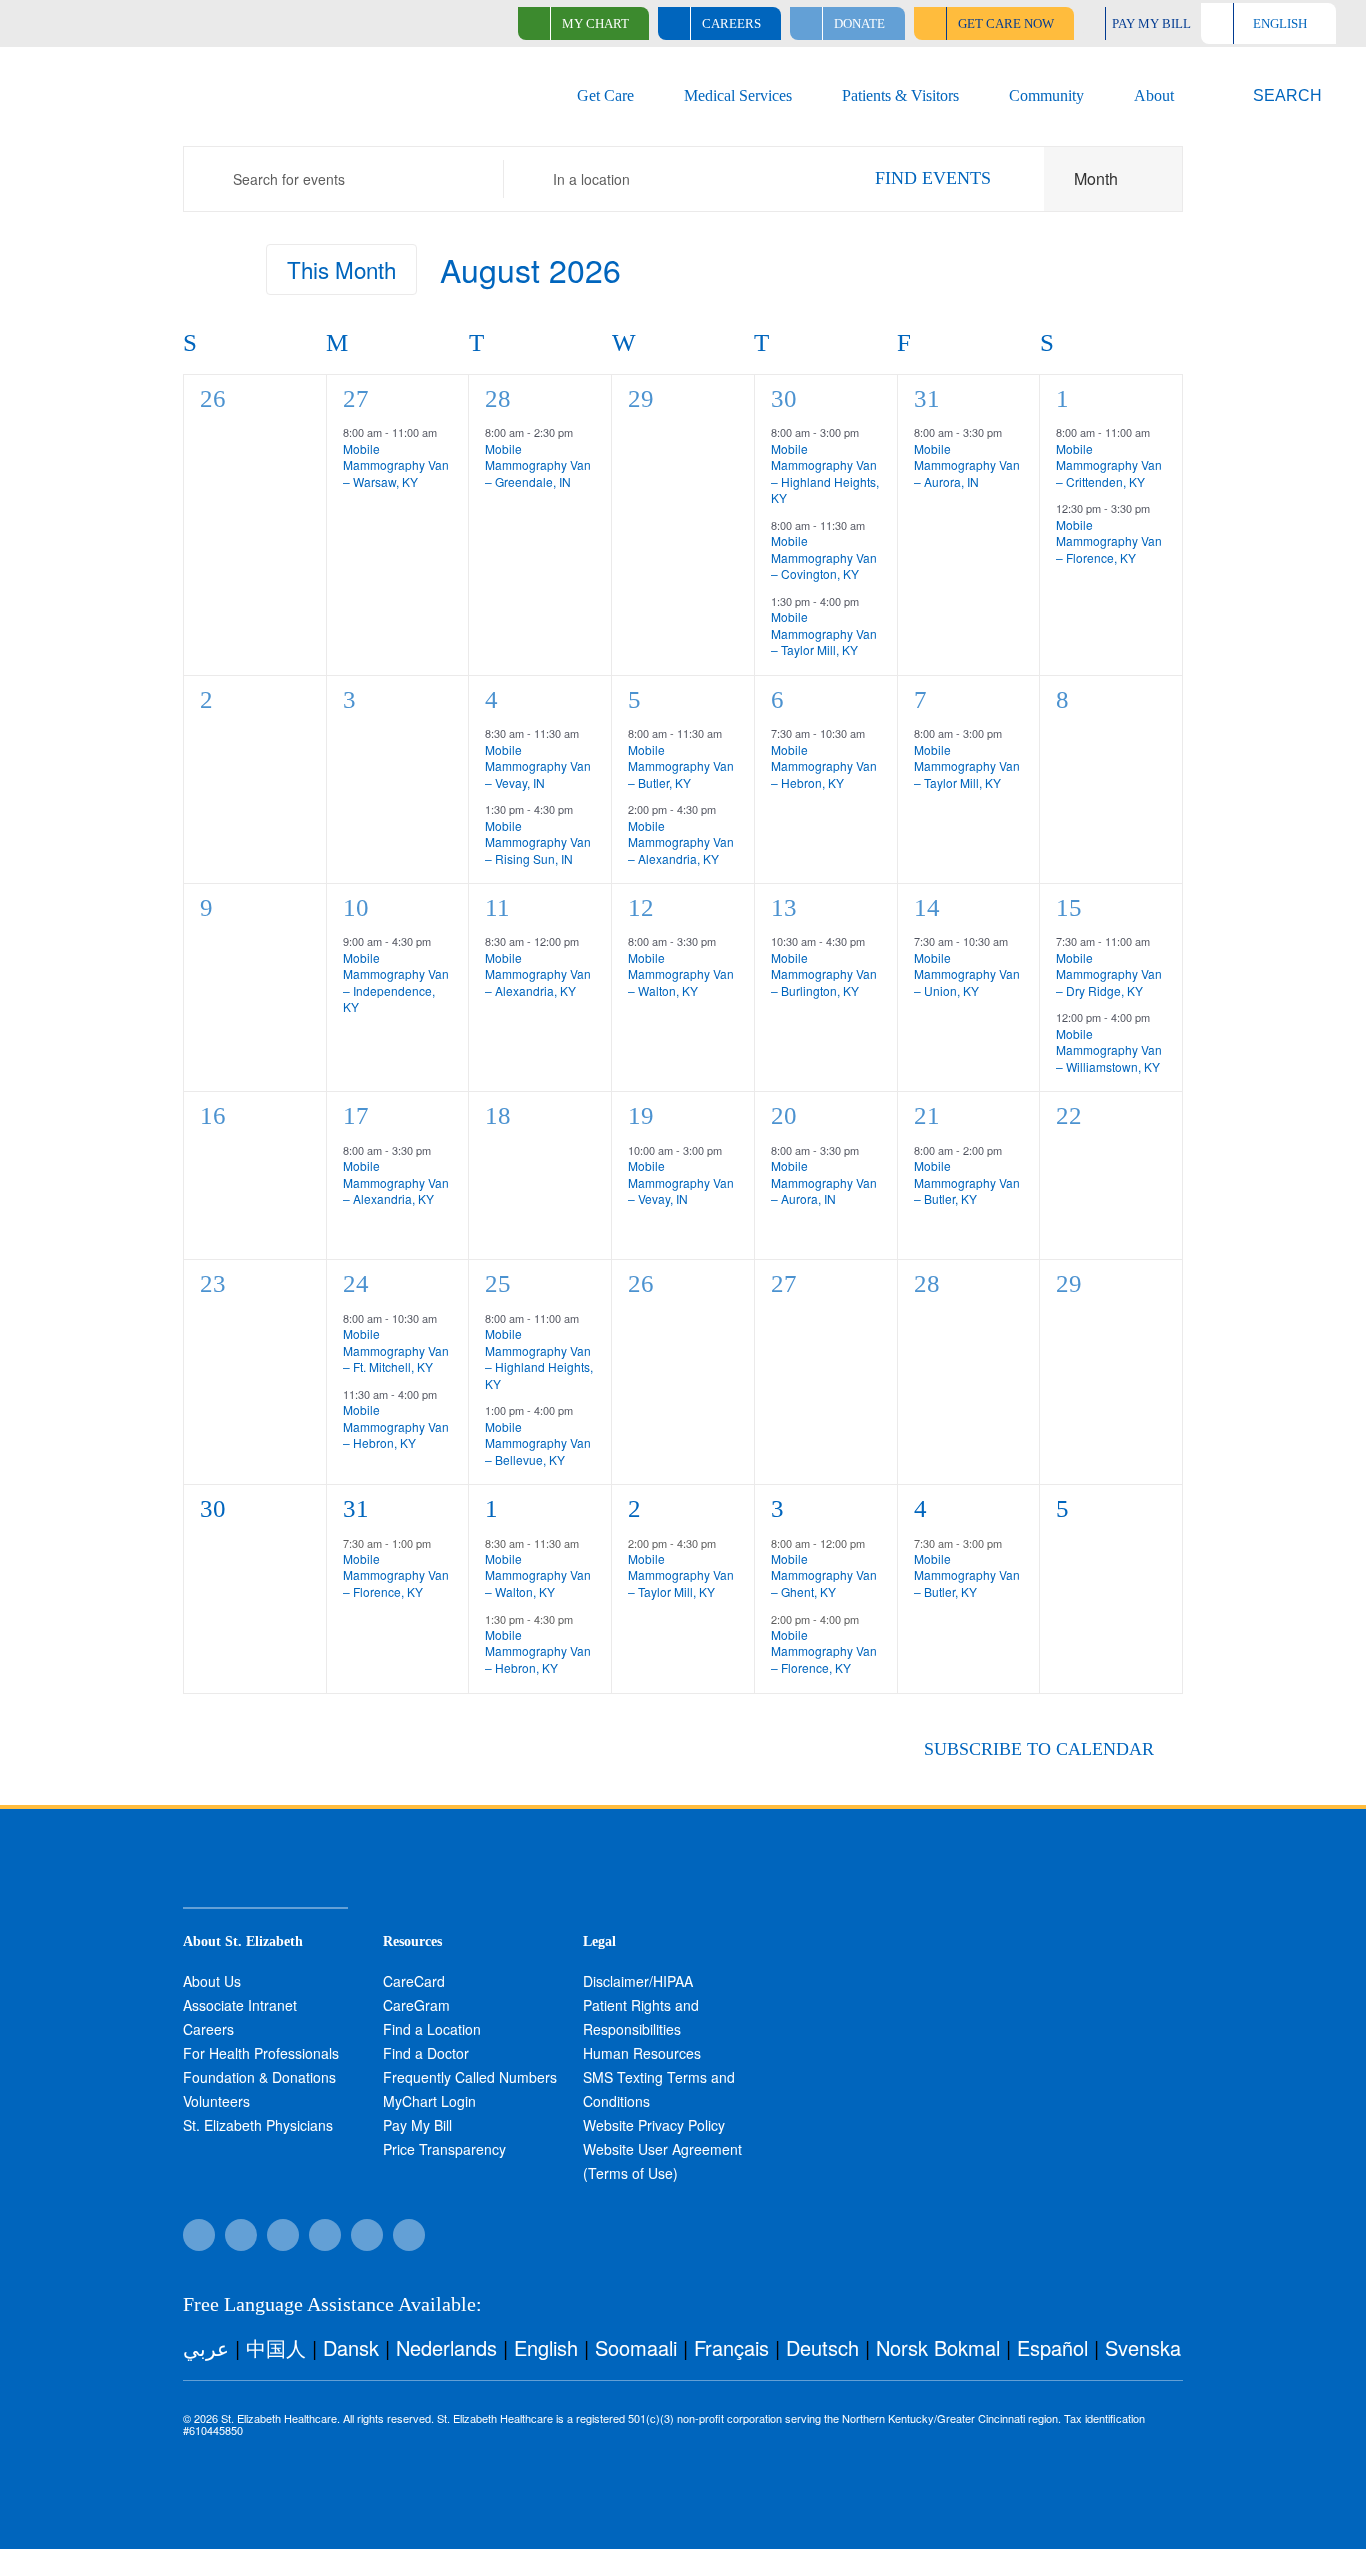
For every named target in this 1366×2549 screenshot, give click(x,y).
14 (927, 907)
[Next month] (232, 274)
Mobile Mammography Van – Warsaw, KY (396, 465)
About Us (212, 1981)
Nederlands (446, 2347)
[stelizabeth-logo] (134, 77)
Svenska (1143, 2347)
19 (641, 1115)
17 (356, 1115)
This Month (341, 269)
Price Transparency (444, 2149)
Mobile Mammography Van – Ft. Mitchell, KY (396, 1350)
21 (927, 1115)
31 (927, 398)
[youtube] (367, 2235)
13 (784, 907)
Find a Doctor (426, 2053)
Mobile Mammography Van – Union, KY (967, 974)
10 (356, 907)
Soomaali (636, 2347)
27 (356, 398)
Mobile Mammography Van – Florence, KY (1109, 541)
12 (641, 907)
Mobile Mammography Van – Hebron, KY (824, 766)
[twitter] (283, 2235)
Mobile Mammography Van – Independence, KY (396, 982)
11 (497, 907)
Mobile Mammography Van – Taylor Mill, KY (824, 633)
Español (1052, 2347)
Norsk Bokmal (938, 2347)
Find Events (933, 178)
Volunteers (216, 2101)
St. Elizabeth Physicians (258, 2125)
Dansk (351, 2347)
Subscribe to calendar (1039, 1749)
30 (784, 398)
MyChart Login (429, 2101)
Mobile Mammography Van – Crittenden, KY (1109, 465)
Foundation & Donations (259, 2077)
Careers (208, 2029)
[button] (1275, 96)
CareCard (414, 1981)
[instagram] (325, 2235)
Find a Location (432, 2029)
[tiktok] (241, 2235)
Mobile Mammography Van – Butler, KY (681, 766)
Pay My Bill (417, 2125)
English (546, 2347)
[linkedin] (409, 2235)
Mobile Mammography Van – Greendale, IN (538, 465)
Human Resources (642, 2053)
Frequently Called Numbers (470, 2077)
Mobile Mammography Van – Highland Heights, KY (825, 473)
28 (498, 398)
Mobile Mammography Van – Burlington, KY (824, 974)
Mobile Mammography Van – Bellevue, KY (538, 1443)
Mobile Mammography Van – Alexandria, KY (681, 842)
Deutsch (822, 2347)
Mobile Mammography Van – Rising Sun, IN (538, 842)
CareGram (416, 2005)
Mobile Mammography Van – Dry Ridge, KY (1109, 974)
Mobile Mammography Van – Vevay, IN (538, 766)
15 (1069, 907)
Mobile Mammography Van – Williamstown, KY (1109, 1050)
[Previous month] (195, 274)
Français (731, 2347)
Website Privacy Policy (654, 2125)
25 (498, 1283)
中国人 (276, 2347)
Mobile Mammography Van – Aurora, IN (967, 465)
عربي (206, 2347)
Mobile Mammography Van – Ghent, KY (824, 1575)
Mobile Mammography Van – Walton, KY (681, 974)
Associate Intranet (240, 2005)
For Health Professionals (261, 2053)
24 (356, 1283)
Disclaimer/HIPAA (638, 1981)
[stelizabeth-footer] (265, 1858)
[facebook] (199, 2235)
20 (784, 1115)
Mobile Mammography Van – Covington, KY (824, 557)
